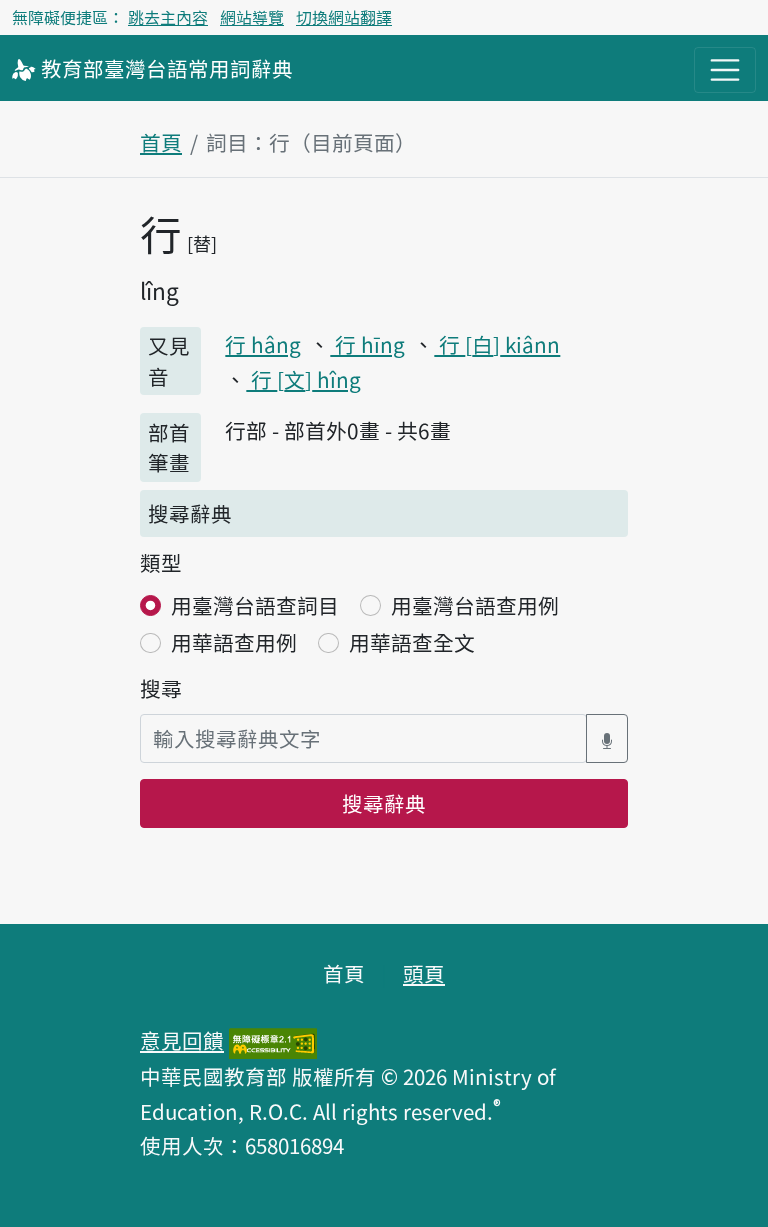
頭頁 (424, 973)
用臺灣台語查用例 (475, 605)
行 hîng (303, 379)
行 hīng (367, 344)
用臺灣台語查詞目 (255, 605)
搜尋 (161, 688)
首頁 (161, 142)
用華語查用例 (234, 642)
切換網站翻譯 (344, 17)
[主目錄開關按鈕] (725, 70)
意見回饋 (182, 1040)
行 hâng (263, 344)
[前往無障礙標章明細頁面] (273, 1040)
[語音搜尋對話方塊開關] (607, 738)
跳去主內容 (168, 17)
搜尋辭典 (384, 803)
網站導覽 (252, 17)
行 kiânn (497, 344)
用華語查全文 (412, 642)
